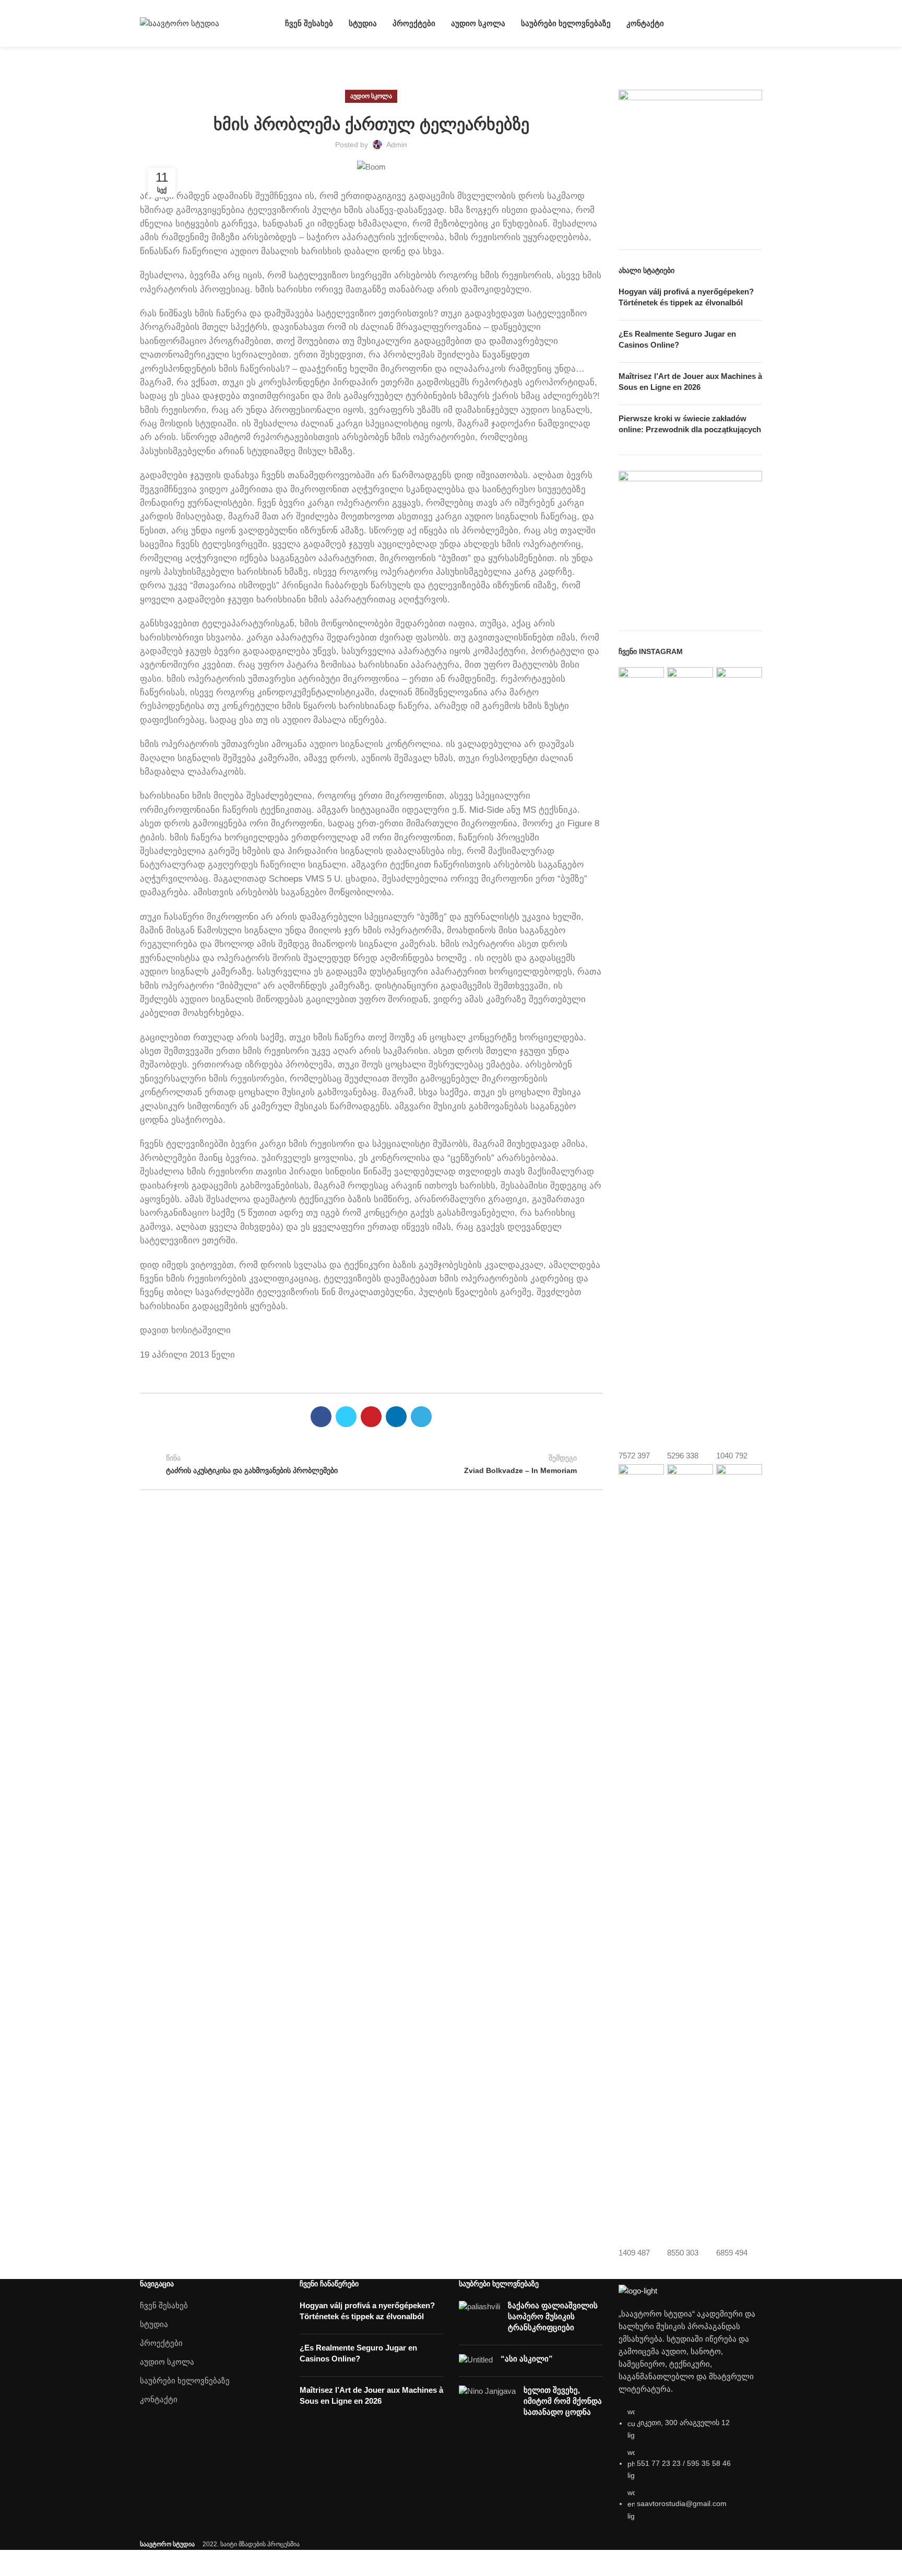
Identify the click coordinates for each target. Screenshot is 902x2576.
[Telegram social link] (421, 1417)
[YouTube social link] (744, 23)
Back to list (371, 1465)
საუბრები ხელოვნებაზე (185, 2381)
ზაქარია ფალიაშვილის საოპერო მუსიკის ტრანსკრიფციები (553, 2316)
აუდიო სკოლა (371, 96)
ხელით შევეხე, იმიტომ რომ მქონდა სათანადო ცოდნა (563, 2401)
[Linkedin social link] (396, 1417)
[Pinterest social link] (371, 1417)
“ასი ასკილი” (527, 2359)
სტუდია (154, 2324)
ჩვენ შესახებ (164, 2305)
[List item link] (691, 2469)
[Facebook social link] (720, 23)
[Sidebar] (13, 2563)
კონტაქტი (159, 2399)
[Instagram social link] (732, 23)
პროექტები (161, 2343)
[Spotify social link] (756, 23)
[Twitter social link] (346, 1417)
